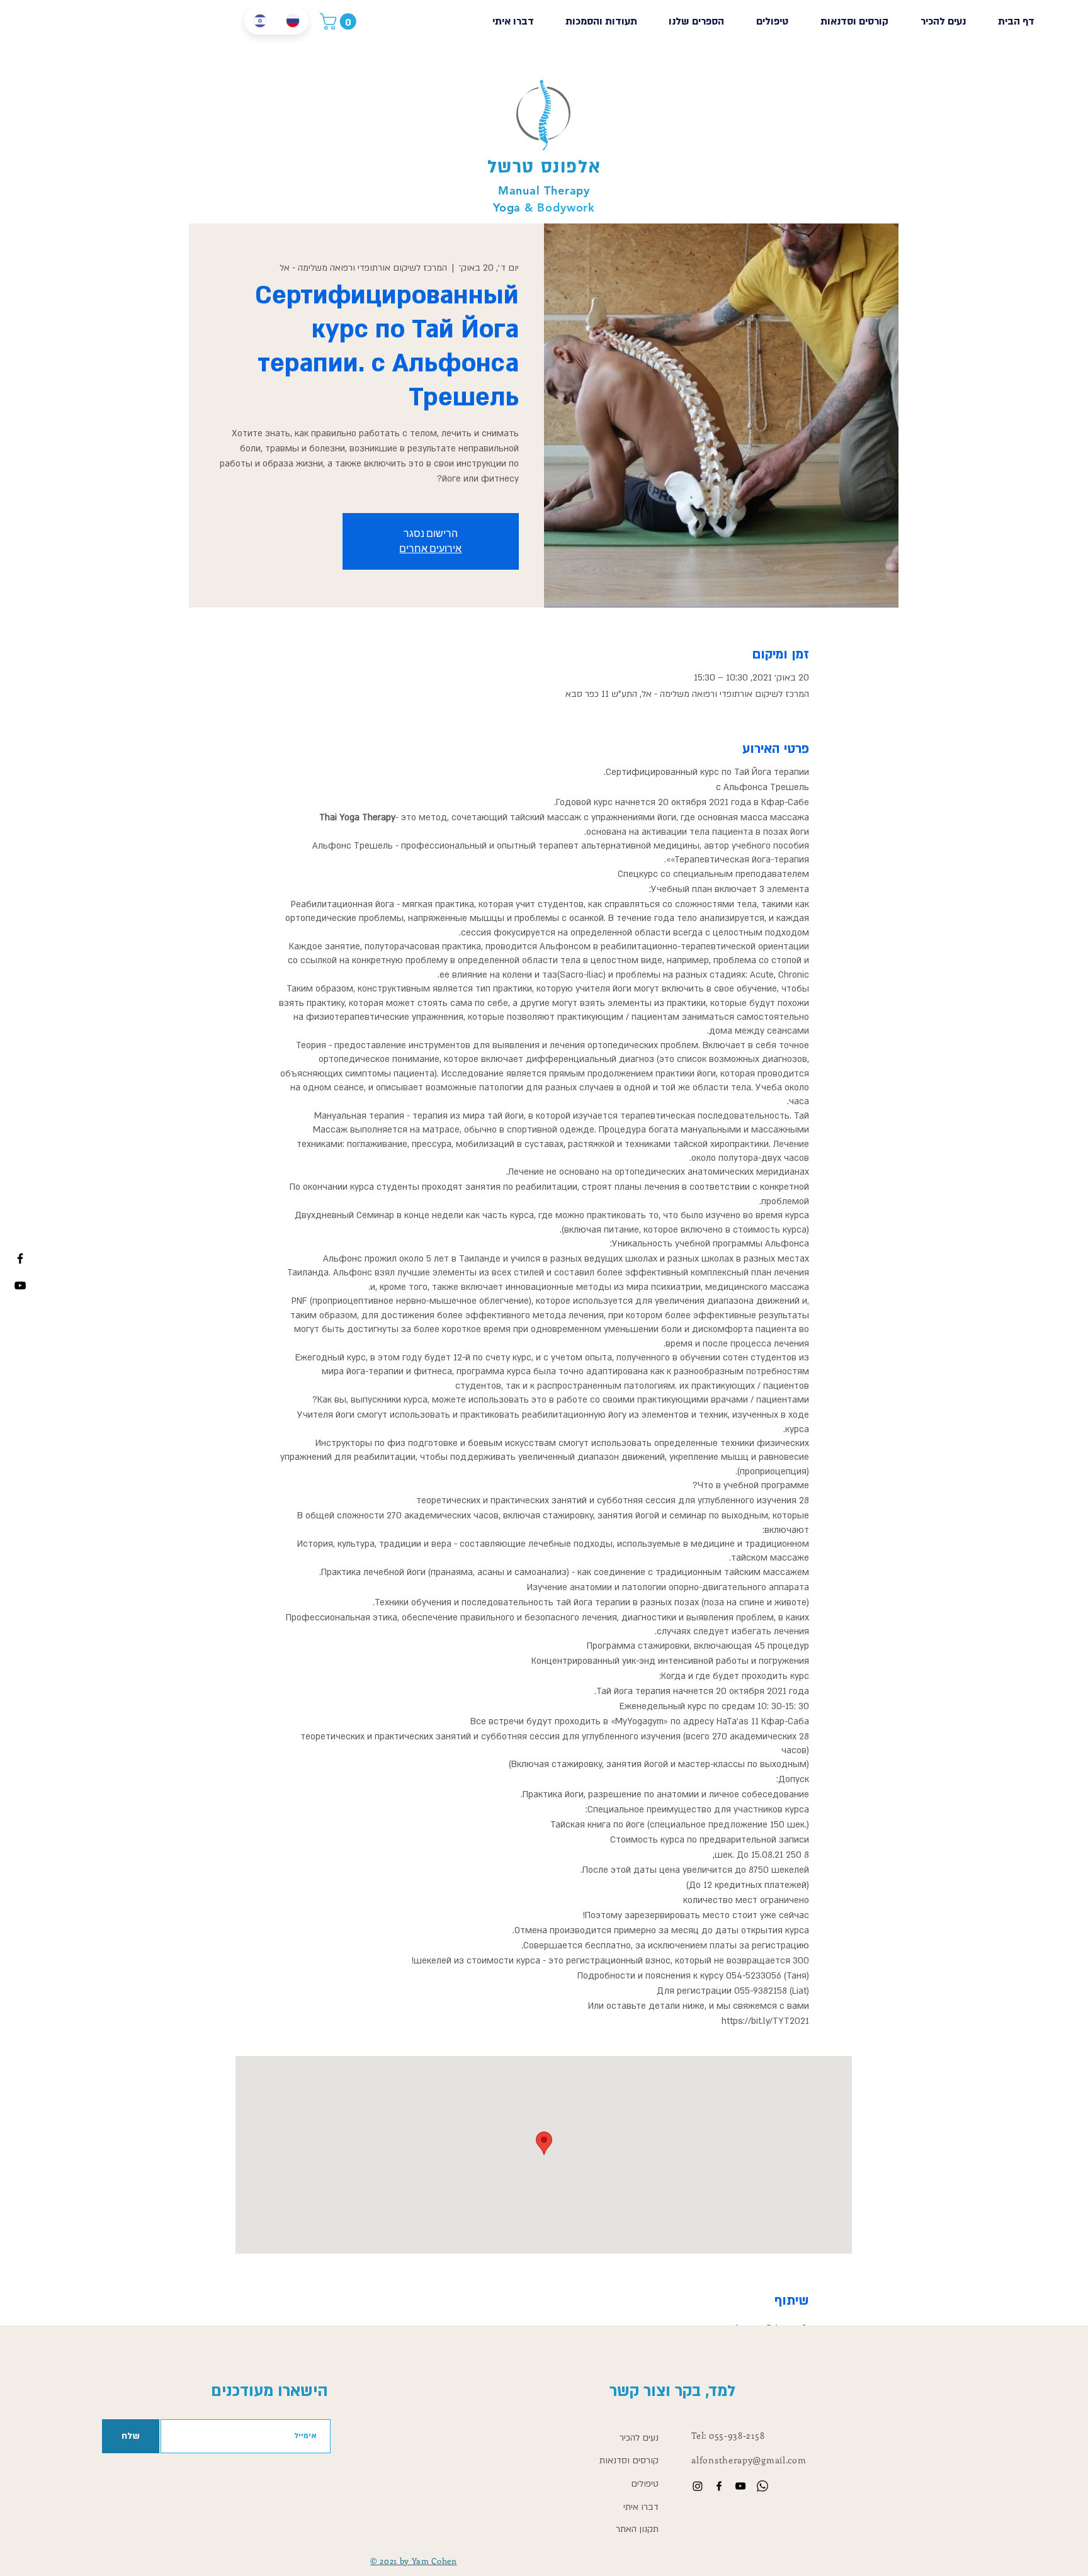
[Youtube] (20, 1285)
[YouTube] (740, 2486)
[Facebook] (20, 1258)
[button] (340, 21)
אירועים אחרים (430, 549)
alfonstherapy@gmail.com (749, 2460)
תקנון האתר (637, 2529)
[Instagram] (698, 2486)
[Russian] (293, 20)
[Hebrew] (260, 20)
